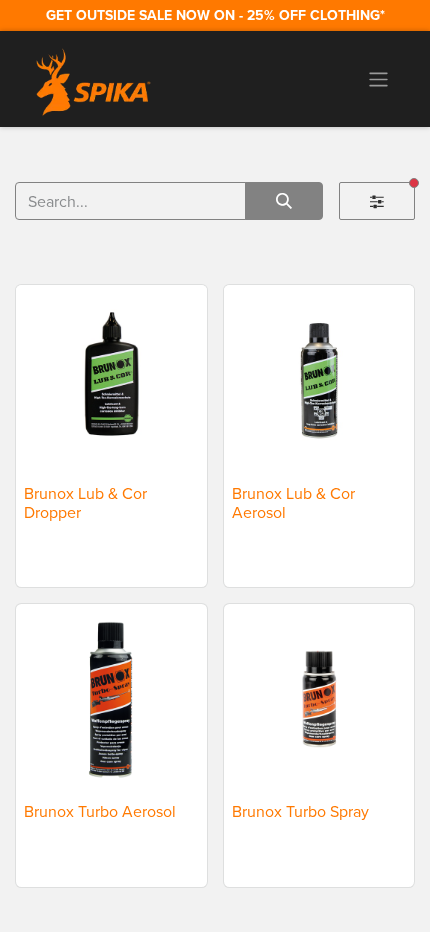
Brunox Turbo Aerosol (100, 811)
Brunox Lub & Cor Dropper (85, 502)
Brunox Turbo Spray (300, 811)
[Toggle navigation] (378, 79)
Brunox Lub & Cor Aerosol (293, 502)
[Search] (284, 201)
